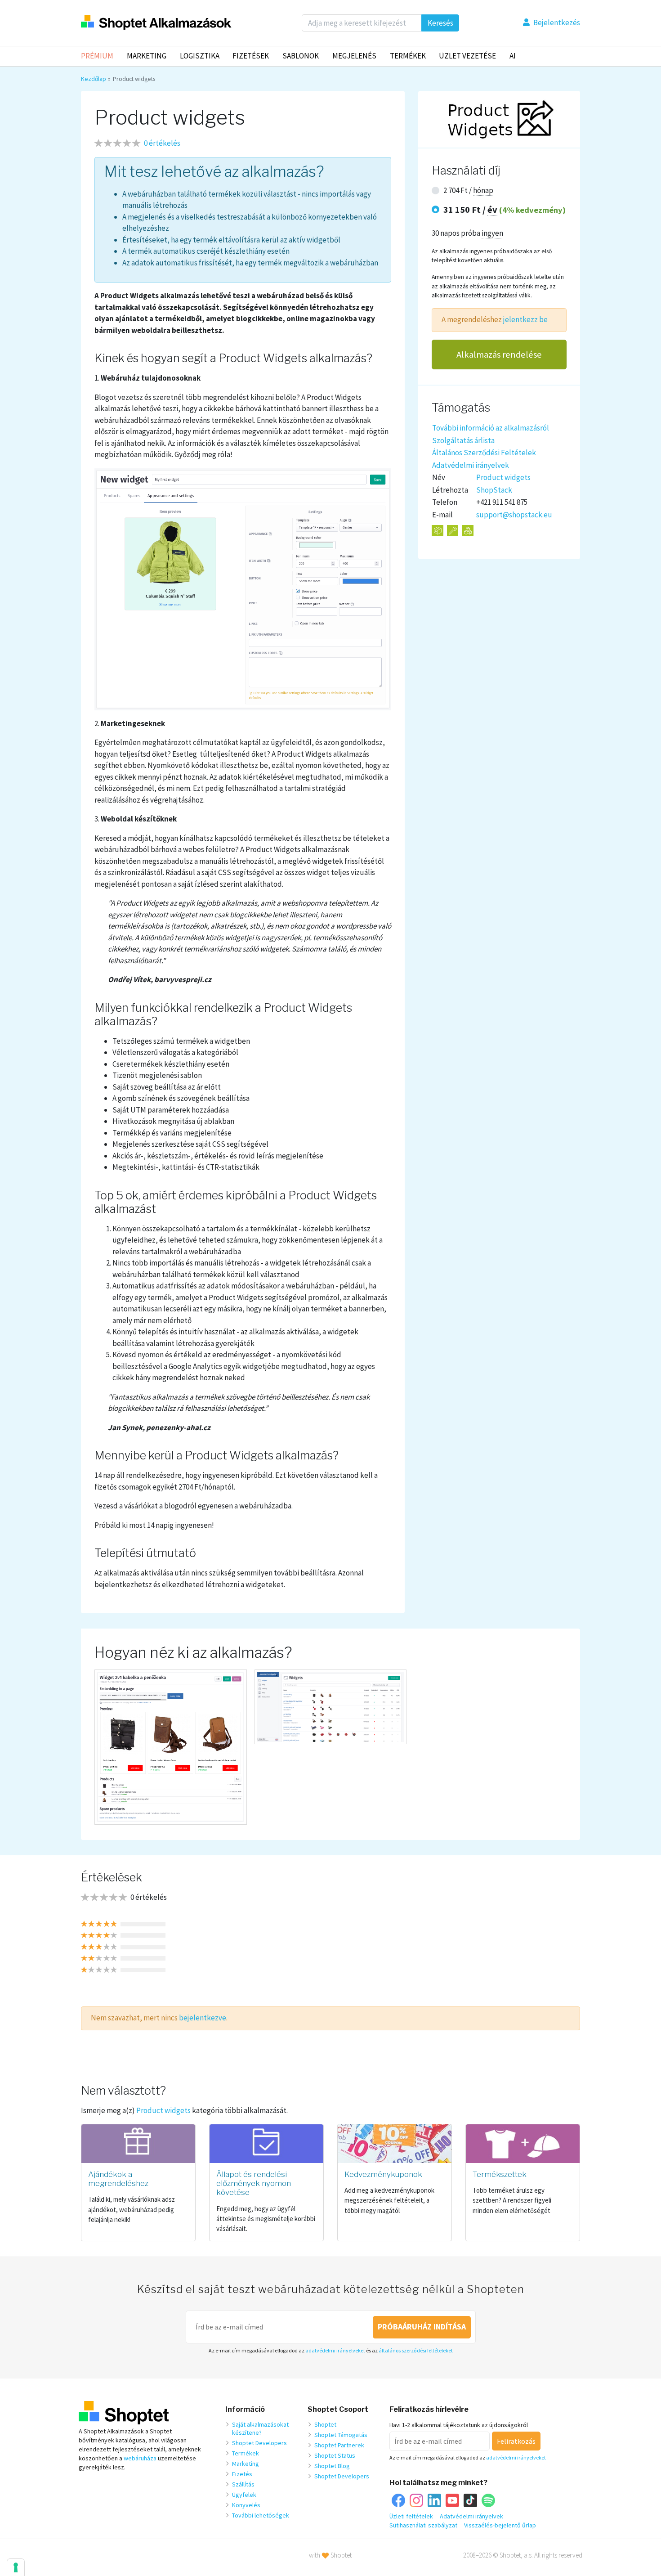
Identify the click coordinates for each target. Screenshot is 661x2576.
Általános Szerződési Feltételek (484, 453)
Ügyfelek (244, 2495)
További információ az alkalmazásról (491, 428)
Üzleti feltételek (411, 2516)
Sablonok (301, 56)
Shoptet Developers (259, 2443)
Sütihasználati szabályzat (423, 2525)
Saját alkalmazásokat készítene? (260, 2428)
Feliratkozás (516, 2441)
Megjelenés (354, 56)
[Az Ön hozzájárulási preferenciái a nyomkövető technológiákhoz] (16, 2567)
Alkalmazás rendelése (499, 355)
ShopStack (494, 490)
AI (513, 56)
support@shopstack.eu (514, 515)
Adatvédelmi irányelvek (471, 465)
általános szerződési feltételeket (416, 2350)
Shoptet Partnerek (339, 2445)
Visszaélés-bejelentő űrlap (500, 2525)
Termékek (408, 56)
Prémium (97, 56)
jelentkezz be (525, 320)
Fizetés (242, 2474)
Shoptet (325, 2424)
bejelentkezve (203, 2018)
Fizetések (251, 56)
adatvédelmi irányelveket (335, 2350)
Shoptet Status (335, 2455)
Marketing (147, 56)
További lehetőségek (261, 2515)
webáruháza (140, 2458)
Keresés (440, 23)
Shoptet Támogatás (341, 2435)
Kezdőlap (94, 79)
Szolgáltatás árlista (463, 440)
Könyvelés (246, 2505)
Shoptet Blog (332, 2466)
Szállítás (243, 2484)
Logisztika (200, 56)
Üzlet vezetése (467, 56)
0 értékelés (162, 143)
